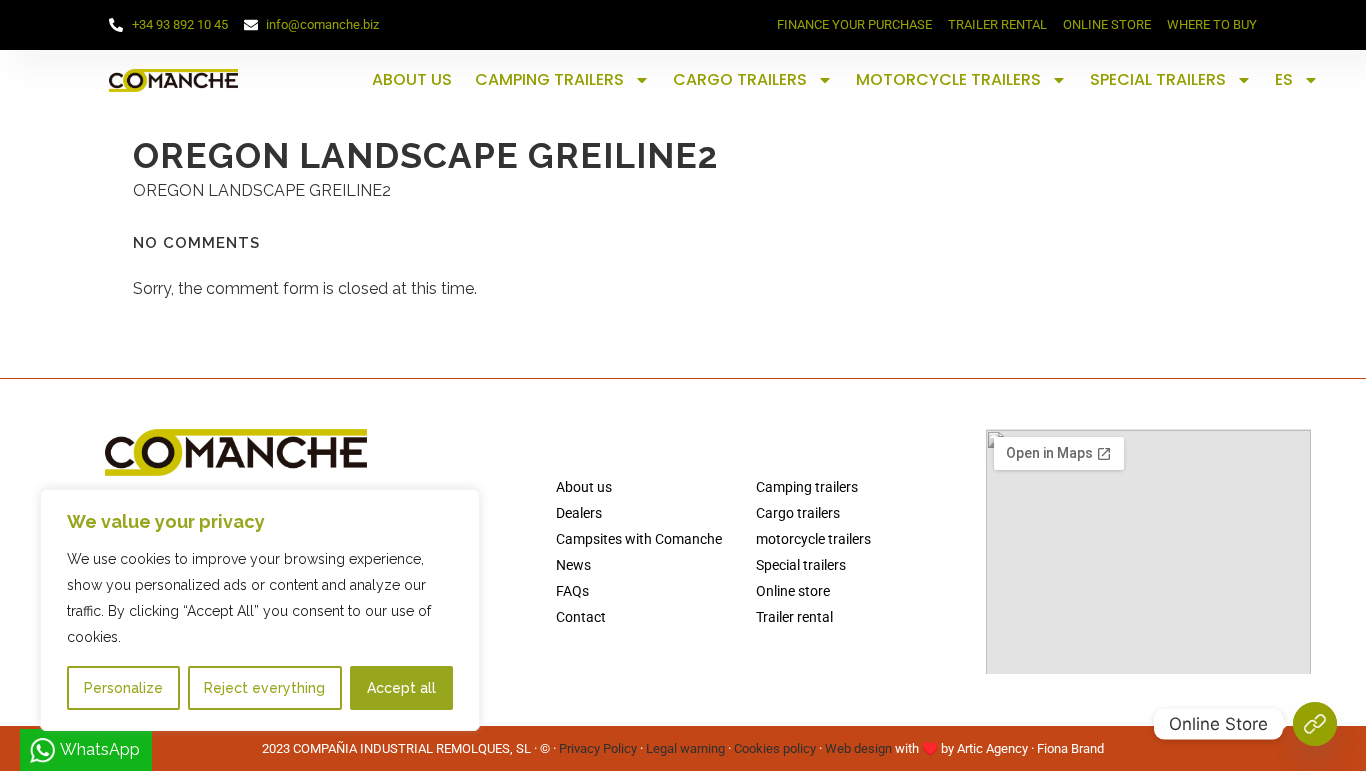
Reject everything (264, 688)
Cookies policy (775, 748)
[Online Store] (1315, 724)
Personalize (123, 688)
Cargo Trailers (740, 79)
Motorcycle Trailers (948, 79)
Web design (858, 748)
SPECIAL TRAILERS (1158, 79)
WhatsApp (100, 749)
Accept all (401, 688)
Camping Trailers (549, 79)
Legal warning (685, 748)
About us (412, 79)
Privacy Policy (598, 748)
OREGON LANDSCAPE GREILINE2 (262, 190)
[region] (260, 610)
